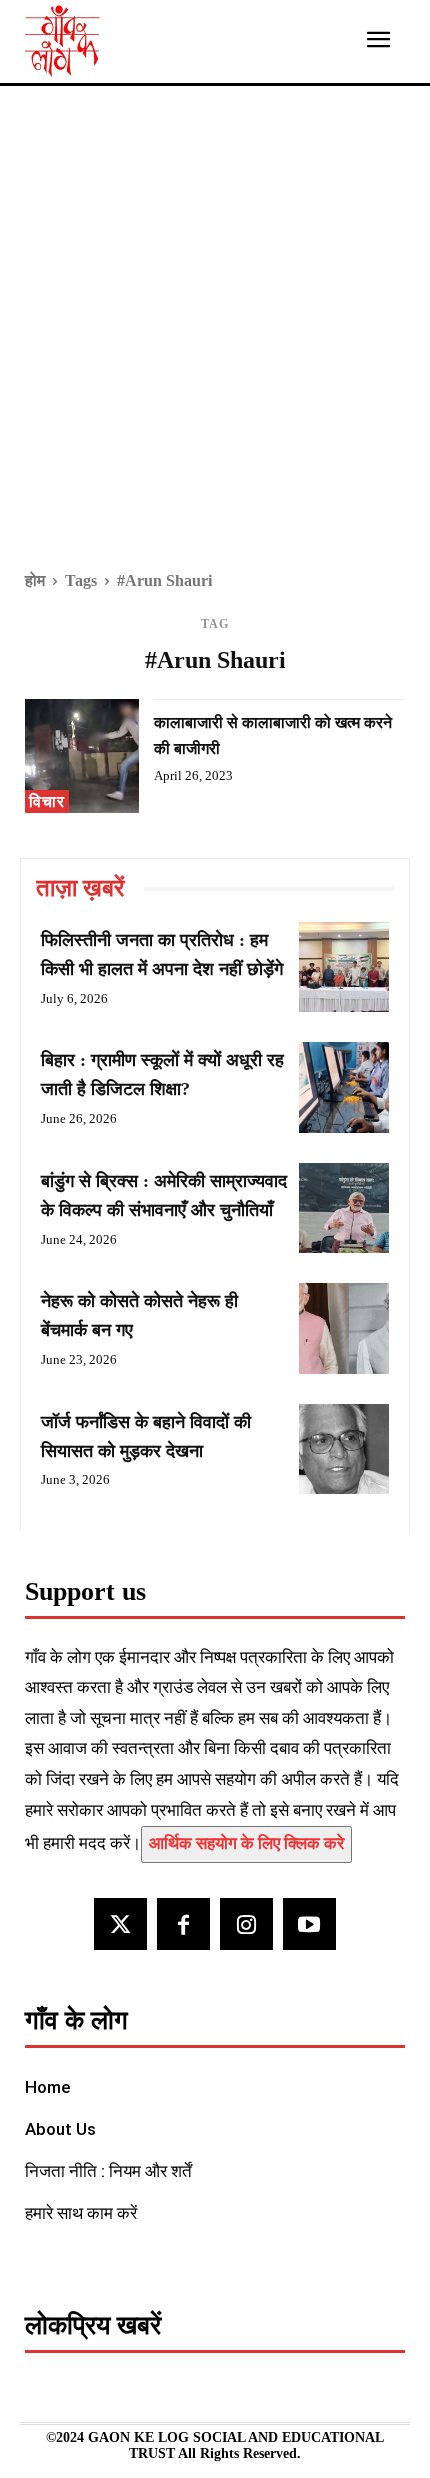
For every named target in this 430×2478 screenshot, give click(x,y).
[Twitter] (120, 1924)
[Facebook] (183, 1924)
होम (35, 580)
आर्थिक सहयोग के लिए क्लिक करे (246, 1843)
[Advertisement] (215, 342)
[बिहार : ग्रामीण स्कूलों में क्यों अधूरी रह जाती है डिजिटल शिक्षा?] (344, 1087)
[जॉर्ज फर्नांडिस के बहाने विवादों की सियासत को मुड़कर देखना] (344, 1449)
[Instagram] (246, 1924)
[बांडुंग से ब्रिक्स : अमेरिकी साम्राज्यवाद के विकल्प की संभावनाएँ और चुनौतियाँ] (344, 1208)
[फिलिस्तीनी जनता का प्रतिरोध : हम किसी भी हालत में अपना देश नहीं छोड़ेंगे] (344, 967)
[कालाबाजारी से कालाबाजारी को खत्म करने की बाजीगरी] (82, 756)
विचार (47, 801)
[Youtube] (309, 1924)
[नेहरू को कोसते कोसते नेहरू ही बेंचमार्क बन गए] (344, 1328)
